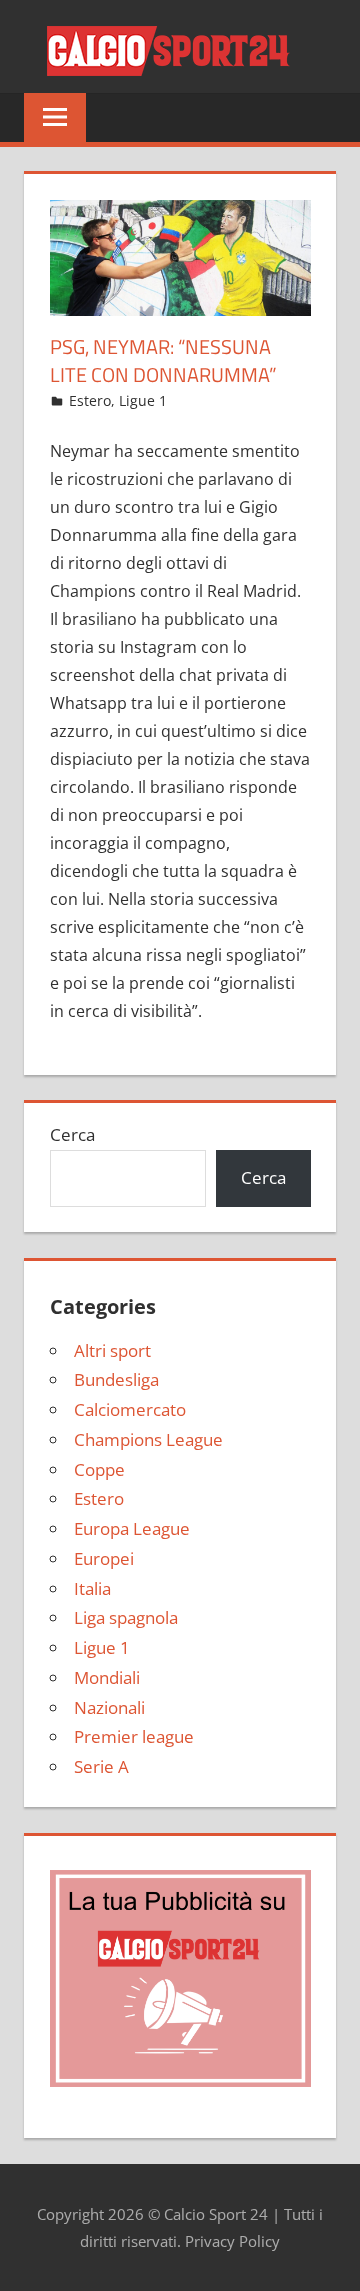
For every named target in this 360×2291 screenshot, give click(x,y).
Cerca (72, 1134)
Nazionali (109, 1707)
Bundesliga (116, 1379)
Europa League (132, 1528)
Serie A (101, 1766)
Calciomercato (130, 1409)
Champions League (148, 1439)
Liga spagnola (126, 1617)
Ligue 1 (143, 400)
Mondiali (107, 1677)
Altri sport (112, 1350)
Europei (104, 1558)
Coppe (99, 1469)
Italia (92, 1588)
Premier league (134, 1736)
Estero (90, 400)
